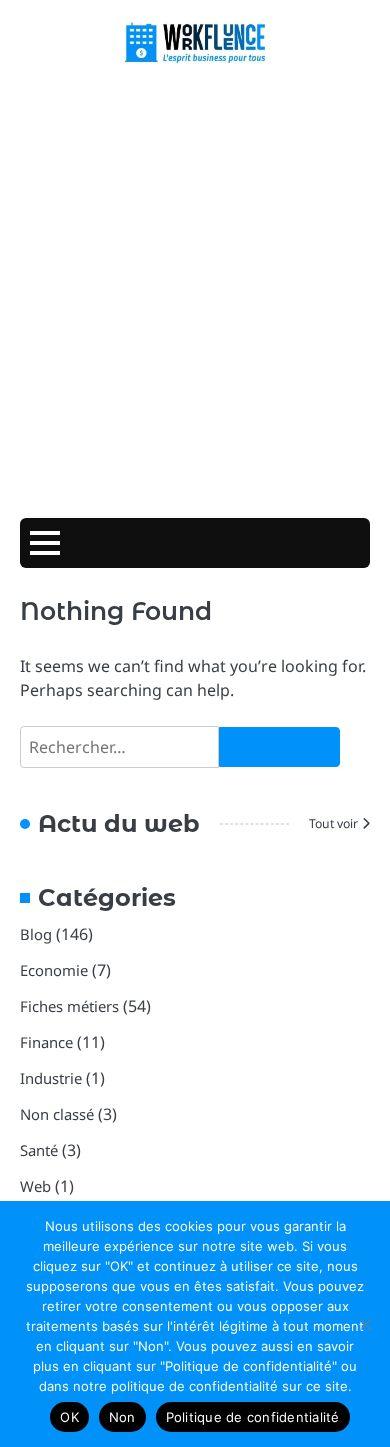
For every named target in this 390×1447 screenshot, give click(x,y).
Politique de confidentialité (253, 1417)
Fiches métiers (69, 1006)
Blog (36, 934)
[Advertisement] (195, 293)
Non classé (57, 1114)
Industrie (51, 1078)
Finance (46, 1042)
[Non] (365, 1324)
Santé (39, 1150)
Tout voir (333, 823)
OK (69, 1417)
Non (122, 1417)
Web (35, 1186)
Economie (54, 970)
